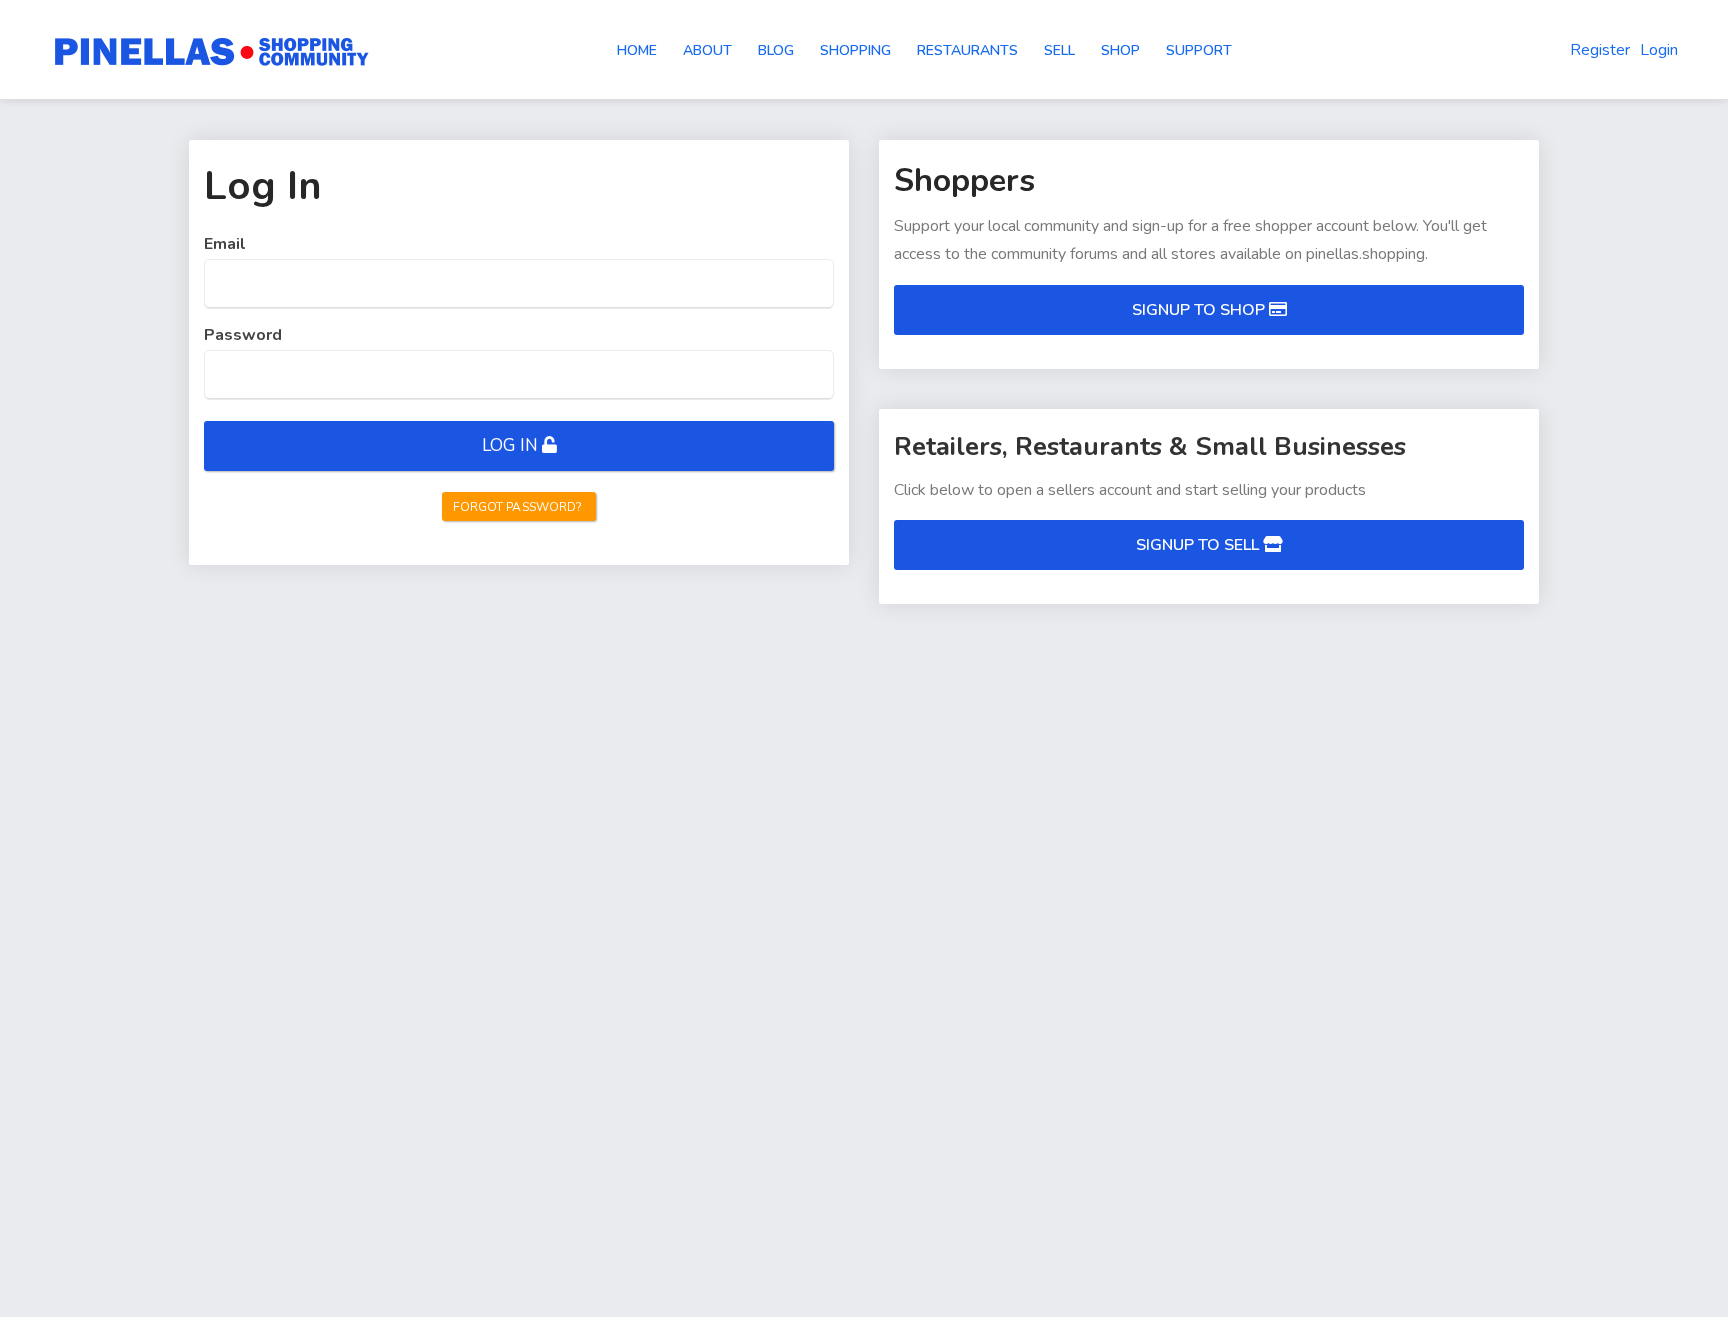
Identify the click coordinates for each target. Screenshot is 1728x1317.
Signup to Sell (1199, 545)
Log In (510, 445)
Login (1659, 50)
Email (225, 244)
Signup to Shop (1200, 310)
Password (243, 335)
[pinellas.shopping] (212, 50)
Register (1600, 50)
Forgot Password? (518, 507)
